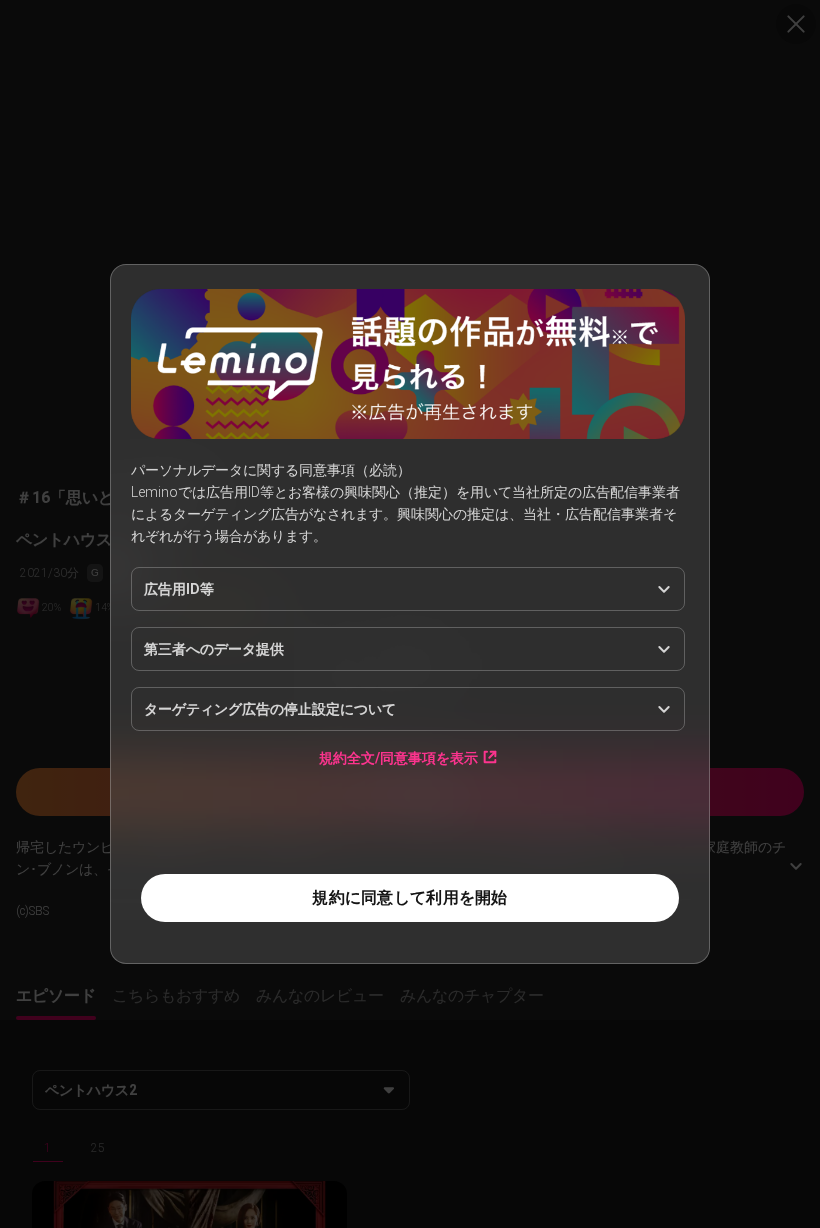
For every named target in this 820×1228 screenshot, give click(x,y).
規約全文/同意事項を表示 (398, 757)
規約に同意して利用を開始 (409, 897)
